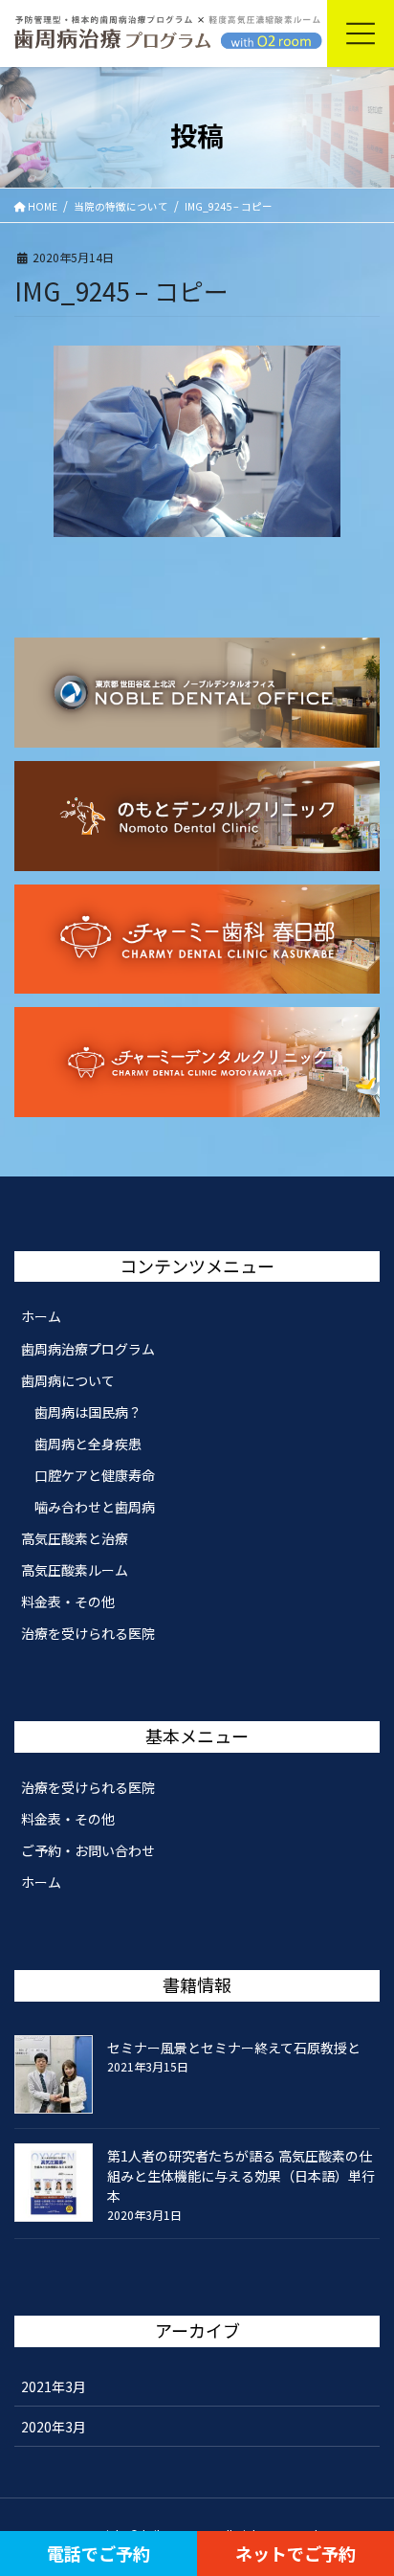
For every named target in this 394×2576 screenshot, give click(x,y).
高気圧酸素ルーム (75, 1570)
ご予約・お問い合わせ (88, 1850)
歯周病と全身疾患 (88, 1444)
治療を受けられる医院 (88, 1633)
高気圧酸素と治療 (75, 1538)
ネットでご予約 (295, 2553)
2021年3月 (54, 2386)
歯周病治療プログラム (88, 1349)
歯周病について (68, 1380)
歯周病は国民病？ (88, 1412)
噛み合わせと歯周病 (95, 1507)
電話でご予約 (98, 2553)
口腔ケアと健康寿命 (95, 1475)
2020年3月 (54, 2427)
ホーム (41, 1316)
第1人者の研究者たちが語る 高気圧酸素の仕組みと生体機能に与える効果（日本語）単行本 (241, 2176)
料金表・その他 (68, 1602)
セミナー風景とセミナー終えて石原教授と (234, 2048)
